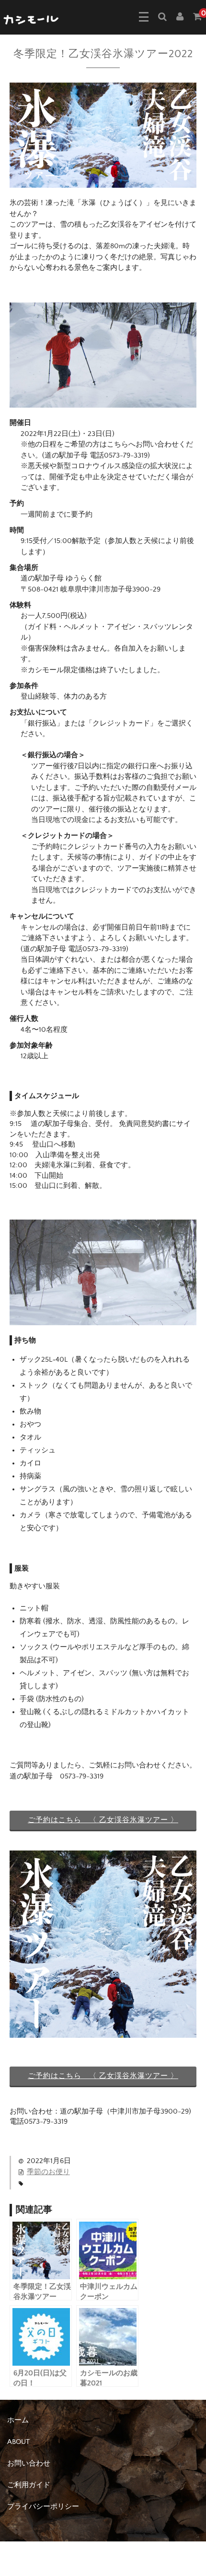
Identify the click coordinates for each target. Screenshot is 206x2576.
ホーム (18, 2420)
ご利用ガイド (29, 2485)
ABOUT (18, 2442)
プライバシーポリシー (43, 2507)
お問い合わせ (29, 2463)
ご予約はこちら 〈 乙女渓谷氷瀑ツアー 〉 (103, 1820)
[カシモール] (32, 19)
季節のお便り (48, 2172)
